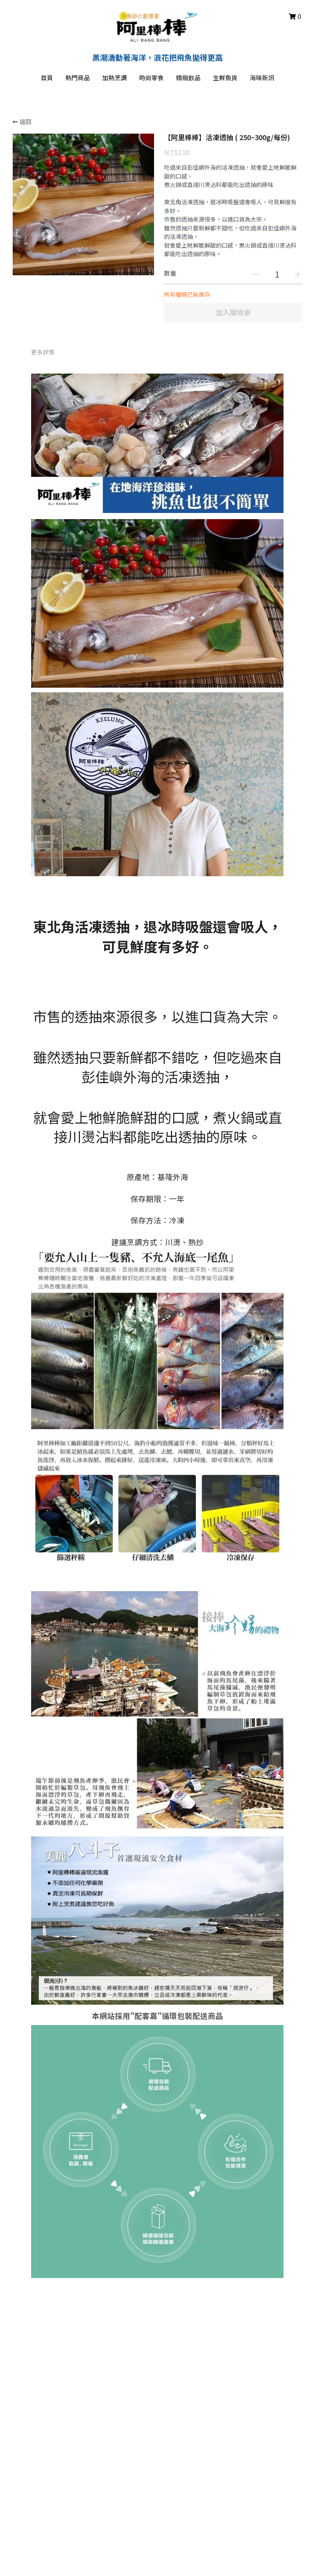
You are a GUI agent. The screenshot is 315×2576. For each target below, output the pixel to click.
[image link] (158, 26)
